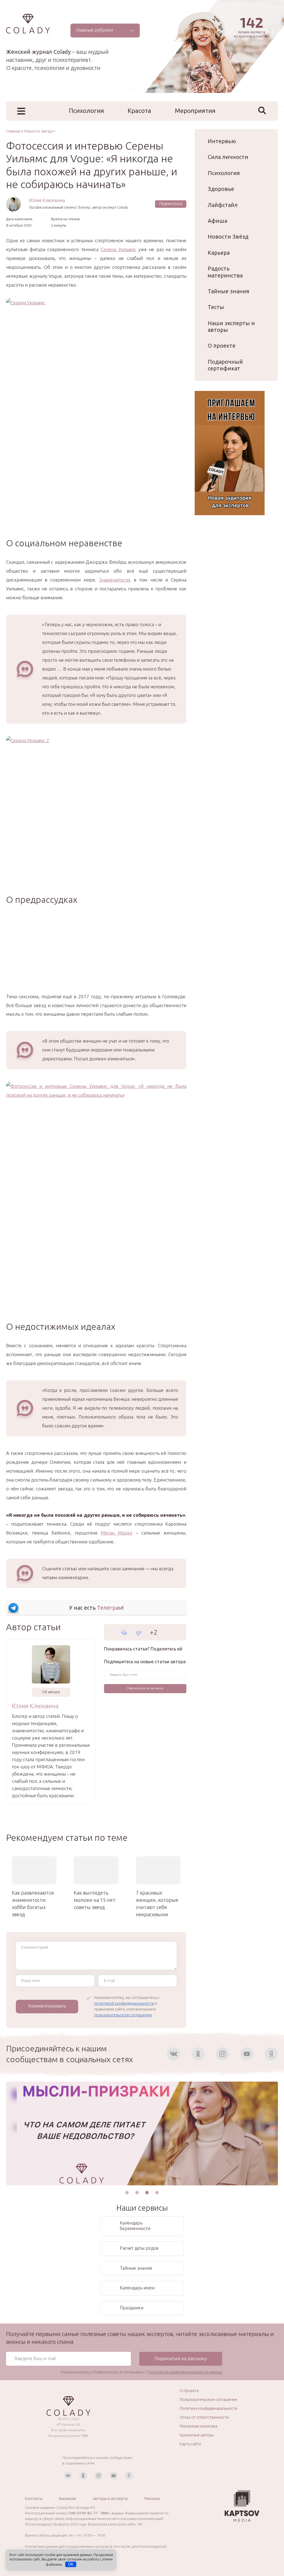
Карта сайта (190, 2444)
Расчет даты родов (139, 2248)
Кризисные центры (197, 2435)
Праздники (132, 2308)
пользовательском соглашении (123, 2015)
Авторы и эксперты (110, 2499)
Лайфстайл (223, 205)
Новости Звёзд (228, 237)
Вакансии (68, 2499)
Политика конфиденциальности (209, 2408)
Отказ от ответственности (204, 2417)
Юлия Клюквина (47, 200)
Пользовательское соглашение (208, 2400)
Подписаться (171, 204)
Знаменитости (114, 580)
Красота (139, 111)
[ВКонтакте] (174, 2054)
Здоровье (221, 189)
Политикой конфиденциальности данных (185, 2372)
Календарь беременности (135, 2226)
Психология (86, 111)
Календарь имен (137, 2288)
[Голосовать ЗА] (124, 1632)
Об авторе (51, 1692)
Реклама (152, 2499)
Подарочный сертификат (225, 365)
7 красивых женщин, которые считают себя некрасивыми (157, 1903)
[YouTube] (247, 2054)
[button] (127, 2193)
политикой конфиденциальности (124, 2003)
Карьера (219, 253)
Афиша (217, 221)
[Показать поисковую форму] (262, 110)
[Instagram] (222, 2054)
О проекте (222, 346)
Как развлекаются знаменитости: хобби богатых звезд (33, 1903)
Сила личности (228, 157)
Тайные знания (229, 291)
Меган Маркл (116, 1533)
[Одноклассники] (198, 2054)
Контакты (34, 2499)
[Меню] (21, 111)
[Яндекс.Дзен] (271, 2054)
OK (71, 2564)
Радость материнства (225, 272)
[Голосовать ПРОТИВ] (139, 1633)
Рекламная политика (198, 2426)
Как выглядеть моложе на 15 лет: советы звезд (95, 1900)
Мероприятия (195, 111)
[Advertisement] (96, 953)
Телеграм (110, 1608)
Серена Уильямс (119, 249)
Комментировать (47, 2006)
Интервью (222, 141)
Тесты (216, 307)
